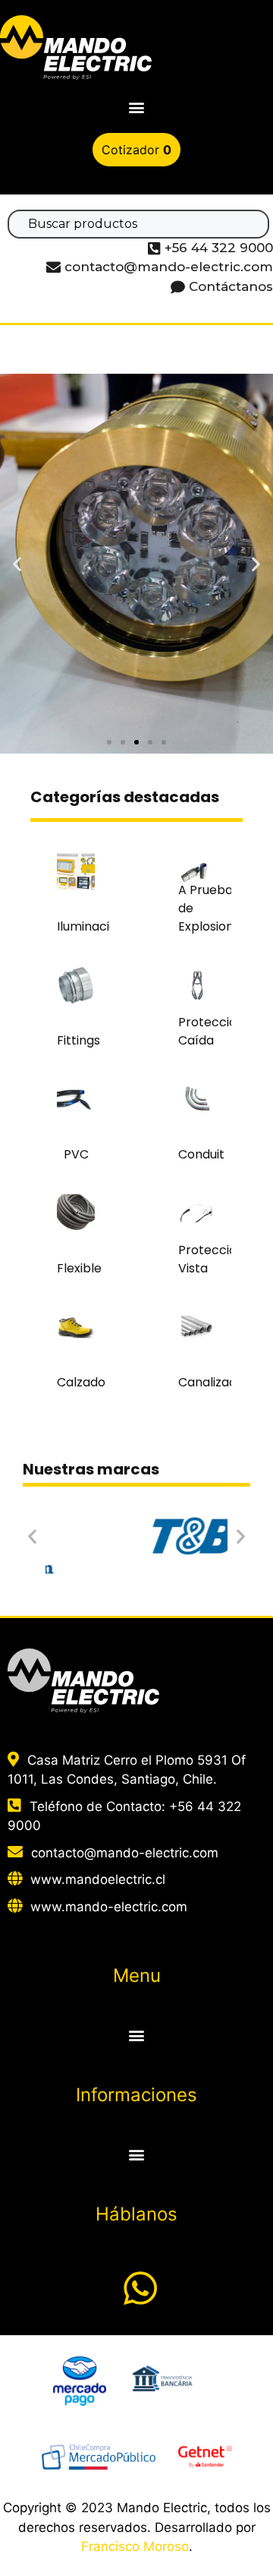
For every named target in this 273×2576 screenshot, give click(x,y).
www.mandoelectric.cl (98, 1879)
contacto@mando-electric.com (125, 1853)
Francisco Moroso (135, 2546)
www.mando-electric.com (109, 1907)
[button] (137, 107)
